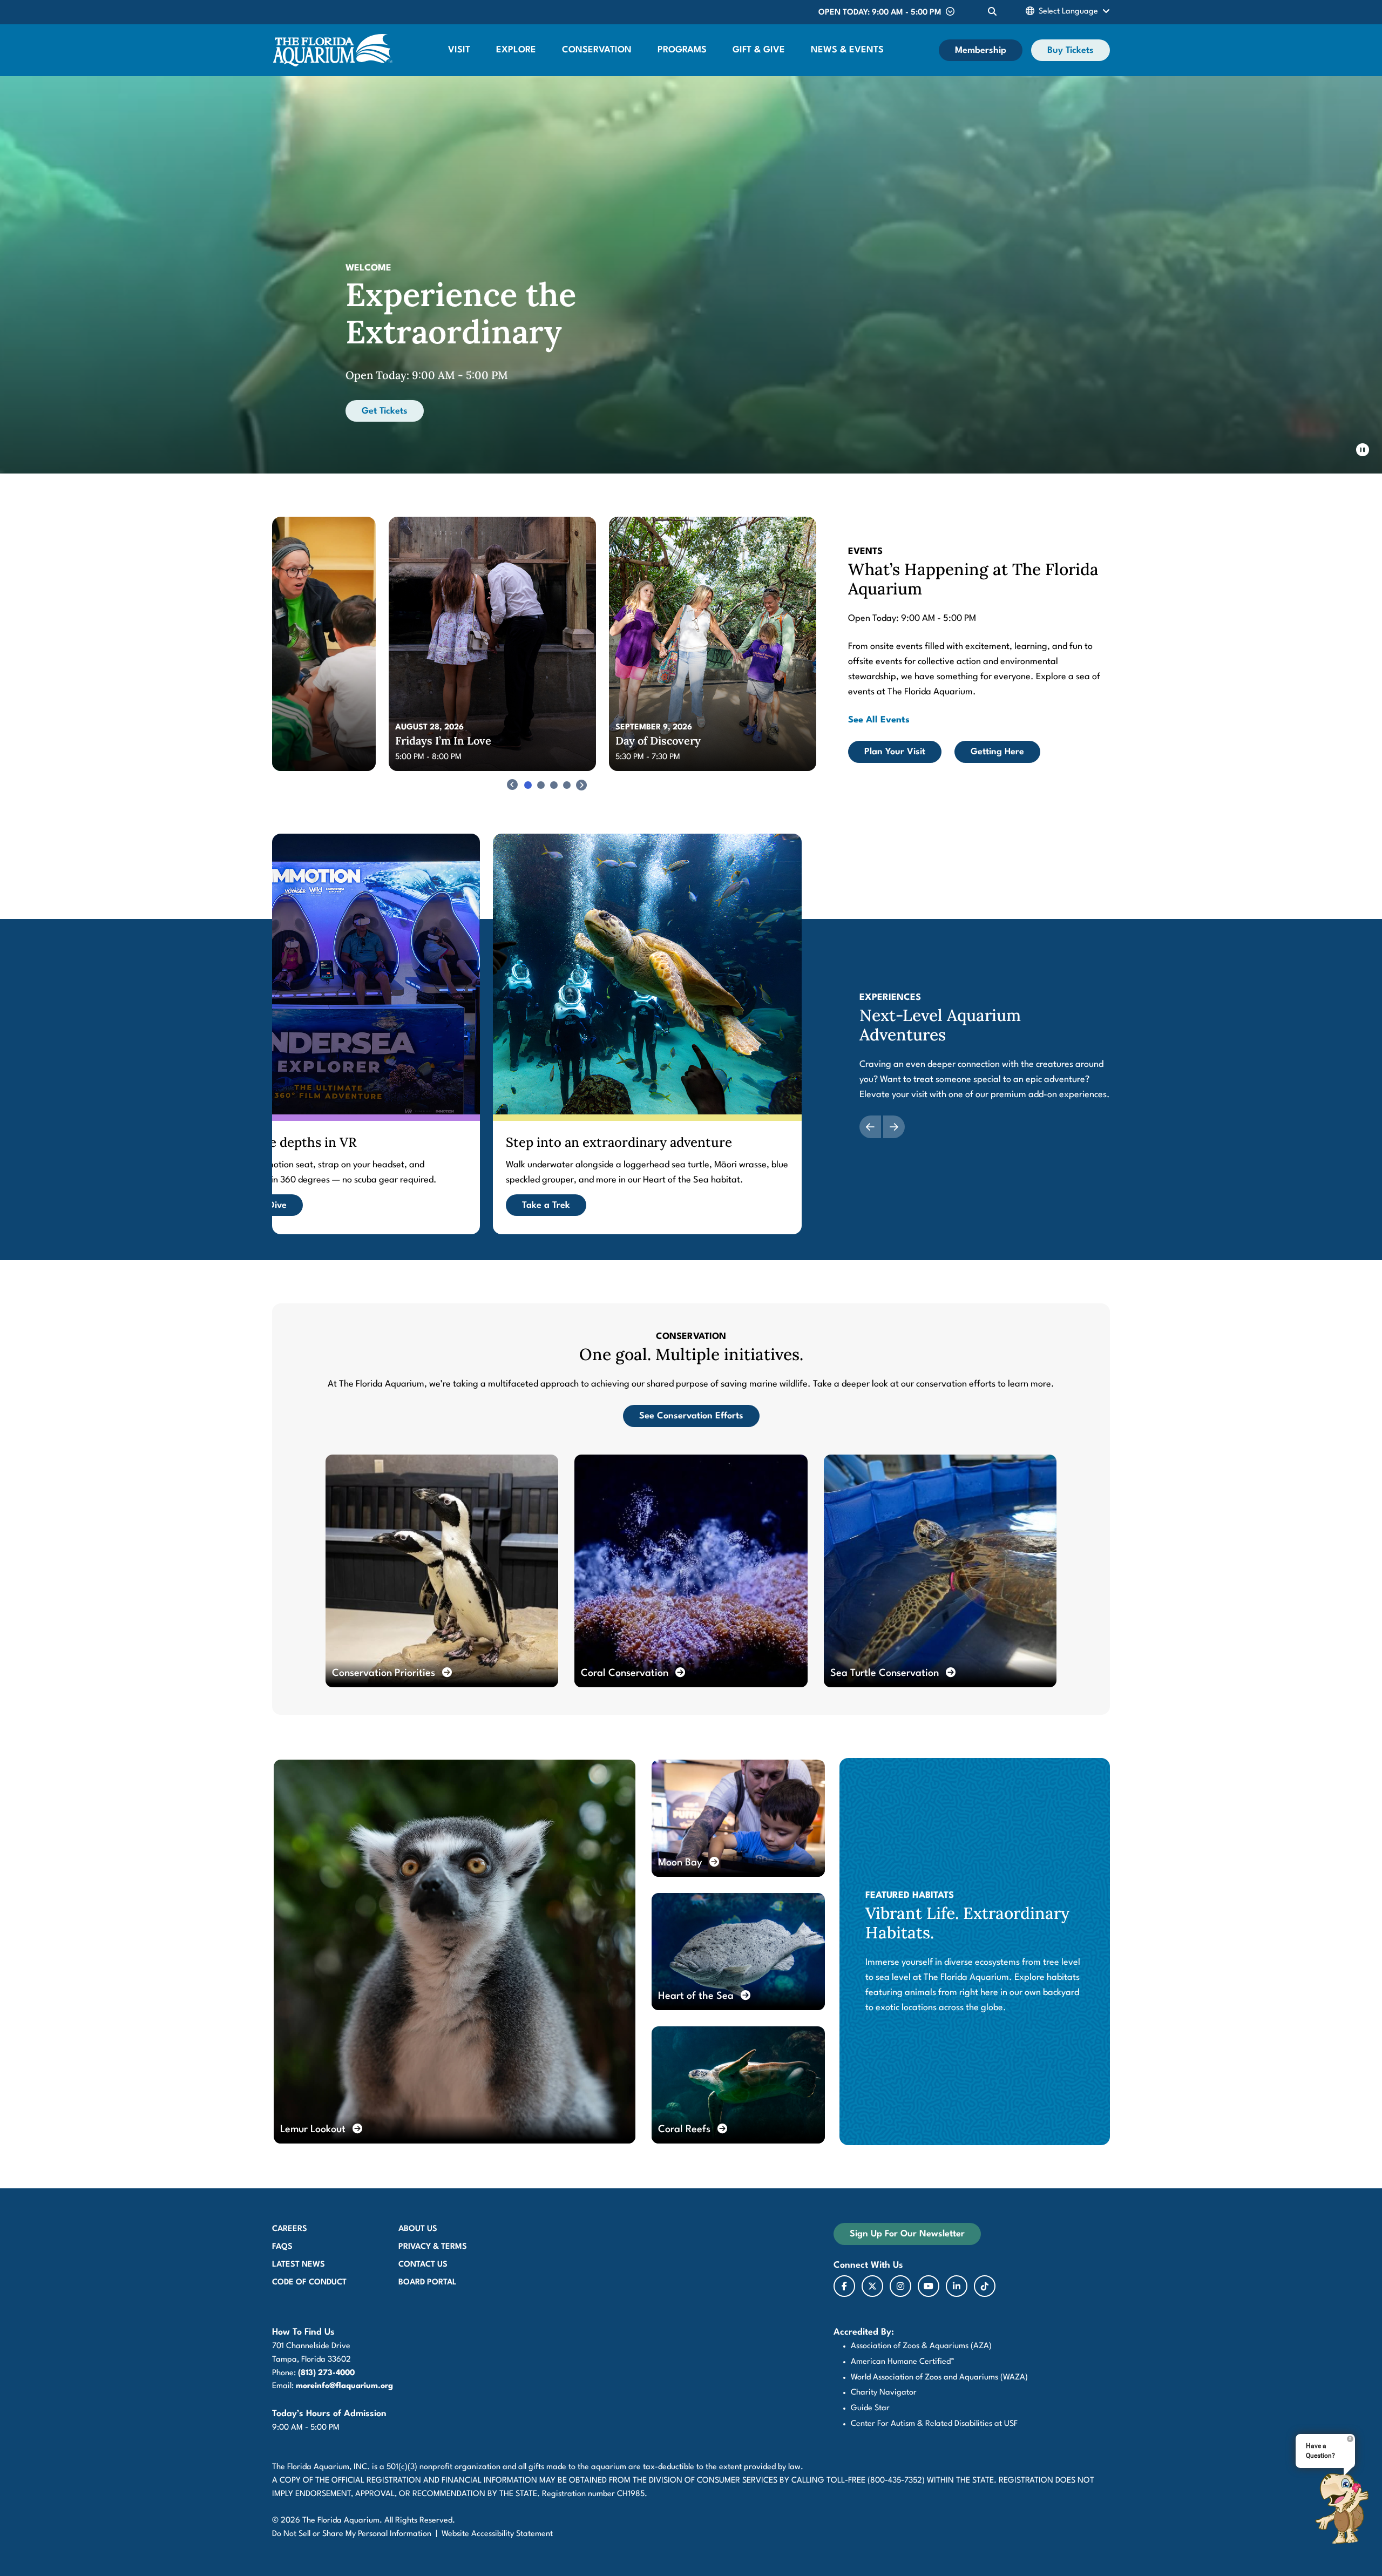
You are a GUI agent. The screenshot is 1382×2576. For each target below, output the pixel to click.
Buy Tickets (1071, 50)
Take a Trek (546, 1205)
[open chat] (1342, 2509)
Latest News (299, 2265)
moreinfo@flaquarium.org (344, 2386)
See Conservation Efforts (691, 1416)
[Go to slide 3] (554, 785)
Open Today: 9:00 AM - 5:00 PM (880, 13)
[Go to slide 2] (541, 785)
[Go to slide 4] (567, 785)
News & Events (847, 50)
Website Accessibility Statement (497, 2534)
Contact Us (423, 2265)
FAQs (282, 2247)
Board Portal (428, 2283)
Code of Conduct (309, 2283)
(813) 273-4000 (326, 2373)
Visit (459, 50)
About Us (418, 2229)
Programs (682, 50)
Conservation (597, 50)
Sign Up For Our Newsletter (907, 2234)
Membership (981, 50)
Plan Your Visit (895, 752)
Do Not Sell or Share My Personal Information (352, 2534)
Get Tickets (385, 411)
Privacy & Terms (433, 2247)
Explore (516, 50)
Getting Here (997, 752)
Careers (290, 2229)
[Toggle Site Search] (992, 12)
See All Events (879, 720)
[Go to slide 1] (528, 785)
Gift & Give (759, 50)
